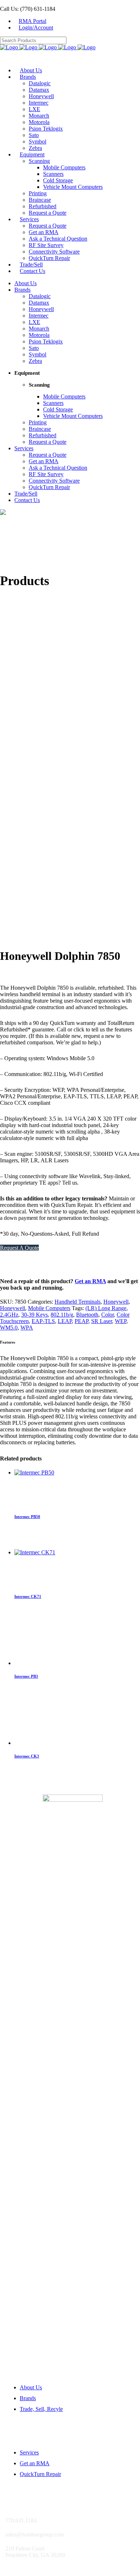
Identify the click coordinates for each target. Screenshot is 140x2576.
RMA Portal (32, 21)
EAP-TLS (43, 1321)
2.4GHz (9, 1315)
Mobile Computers (49, 1308)
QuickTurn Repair (40, 2474)
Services (29, 2452)
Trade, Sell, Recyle (41, 2409)
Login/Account (36, 28)
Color (108, 1315)
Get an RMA (90, 1281)
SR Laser (102, 1321)
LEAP (65, 1321)
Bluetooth (87, 1315)
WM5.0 (9, 1328)
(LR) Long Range (106, 1308)
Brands (28, 2398)
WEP (121, 1321)
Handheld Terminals (78, 1302)
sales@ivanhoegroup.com (31, 932)
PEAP (81, 1321)
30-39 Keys (34, 1315)
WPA (27, 1328)
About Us (31, 2387)
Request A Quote (19, 1248)
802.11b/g (62, 1315)
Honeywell (116, 1302)
